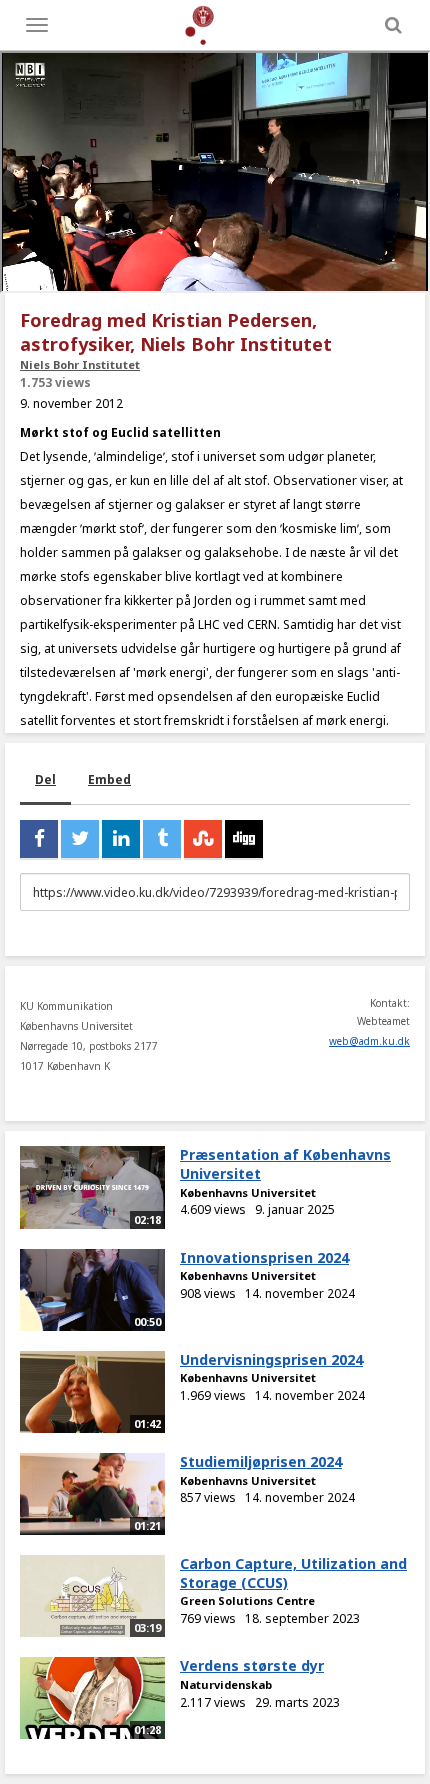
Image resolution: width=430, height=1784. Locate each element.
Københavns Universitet (248, 1192)
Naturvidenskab (226, 1684)
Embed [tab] (109, 779)
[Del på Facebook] (39, 839)
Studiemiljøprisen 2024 (261, 1461)
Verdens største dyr (252, 1665)
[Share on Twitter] (80, 839)
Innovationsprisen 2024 (264, 1257)
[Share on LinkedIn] (121, 839)
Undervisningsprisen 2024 (271, 1359)
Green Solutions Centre (247, 1600)
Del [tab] (45, 779)
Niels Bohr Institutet (80, 364)
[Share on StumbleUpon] (203, 839)
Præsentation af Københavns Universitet (285, 1164)
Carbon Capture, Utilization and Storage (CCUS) (293, 1573)
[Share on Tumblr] (162, 839)
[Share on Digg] (244, 839)
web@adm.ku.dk (369, 1041)
